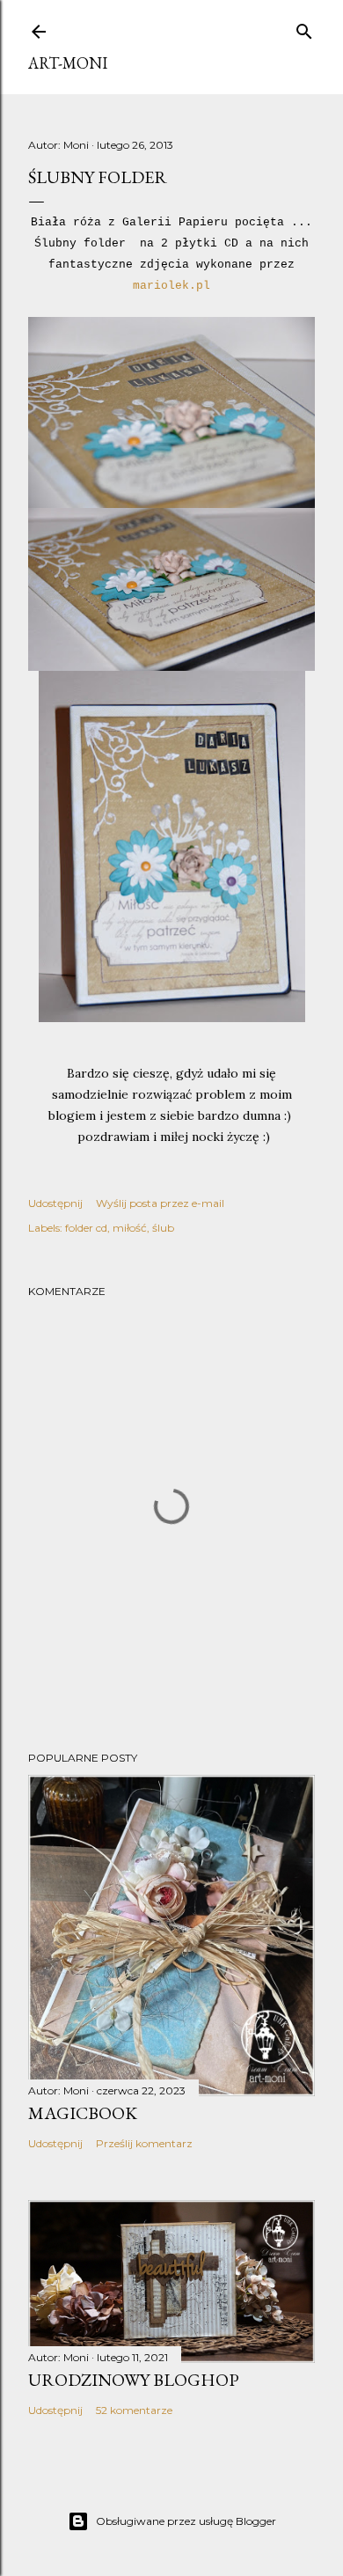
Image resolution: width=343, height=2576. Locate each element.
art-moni (68, 63)
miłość (130, 1228)
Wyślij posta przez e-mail (160, 1203)
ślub (163, 1228)
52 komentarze (134, 2410)
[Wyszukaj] (304, 28)
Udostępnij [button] (55, 1203)
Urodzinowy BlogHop (134, 2380)
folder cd (86, 1228)
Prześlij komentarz (144, 2143)
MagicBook (83, 2113)
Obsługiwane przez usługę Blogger (186, 2521)
